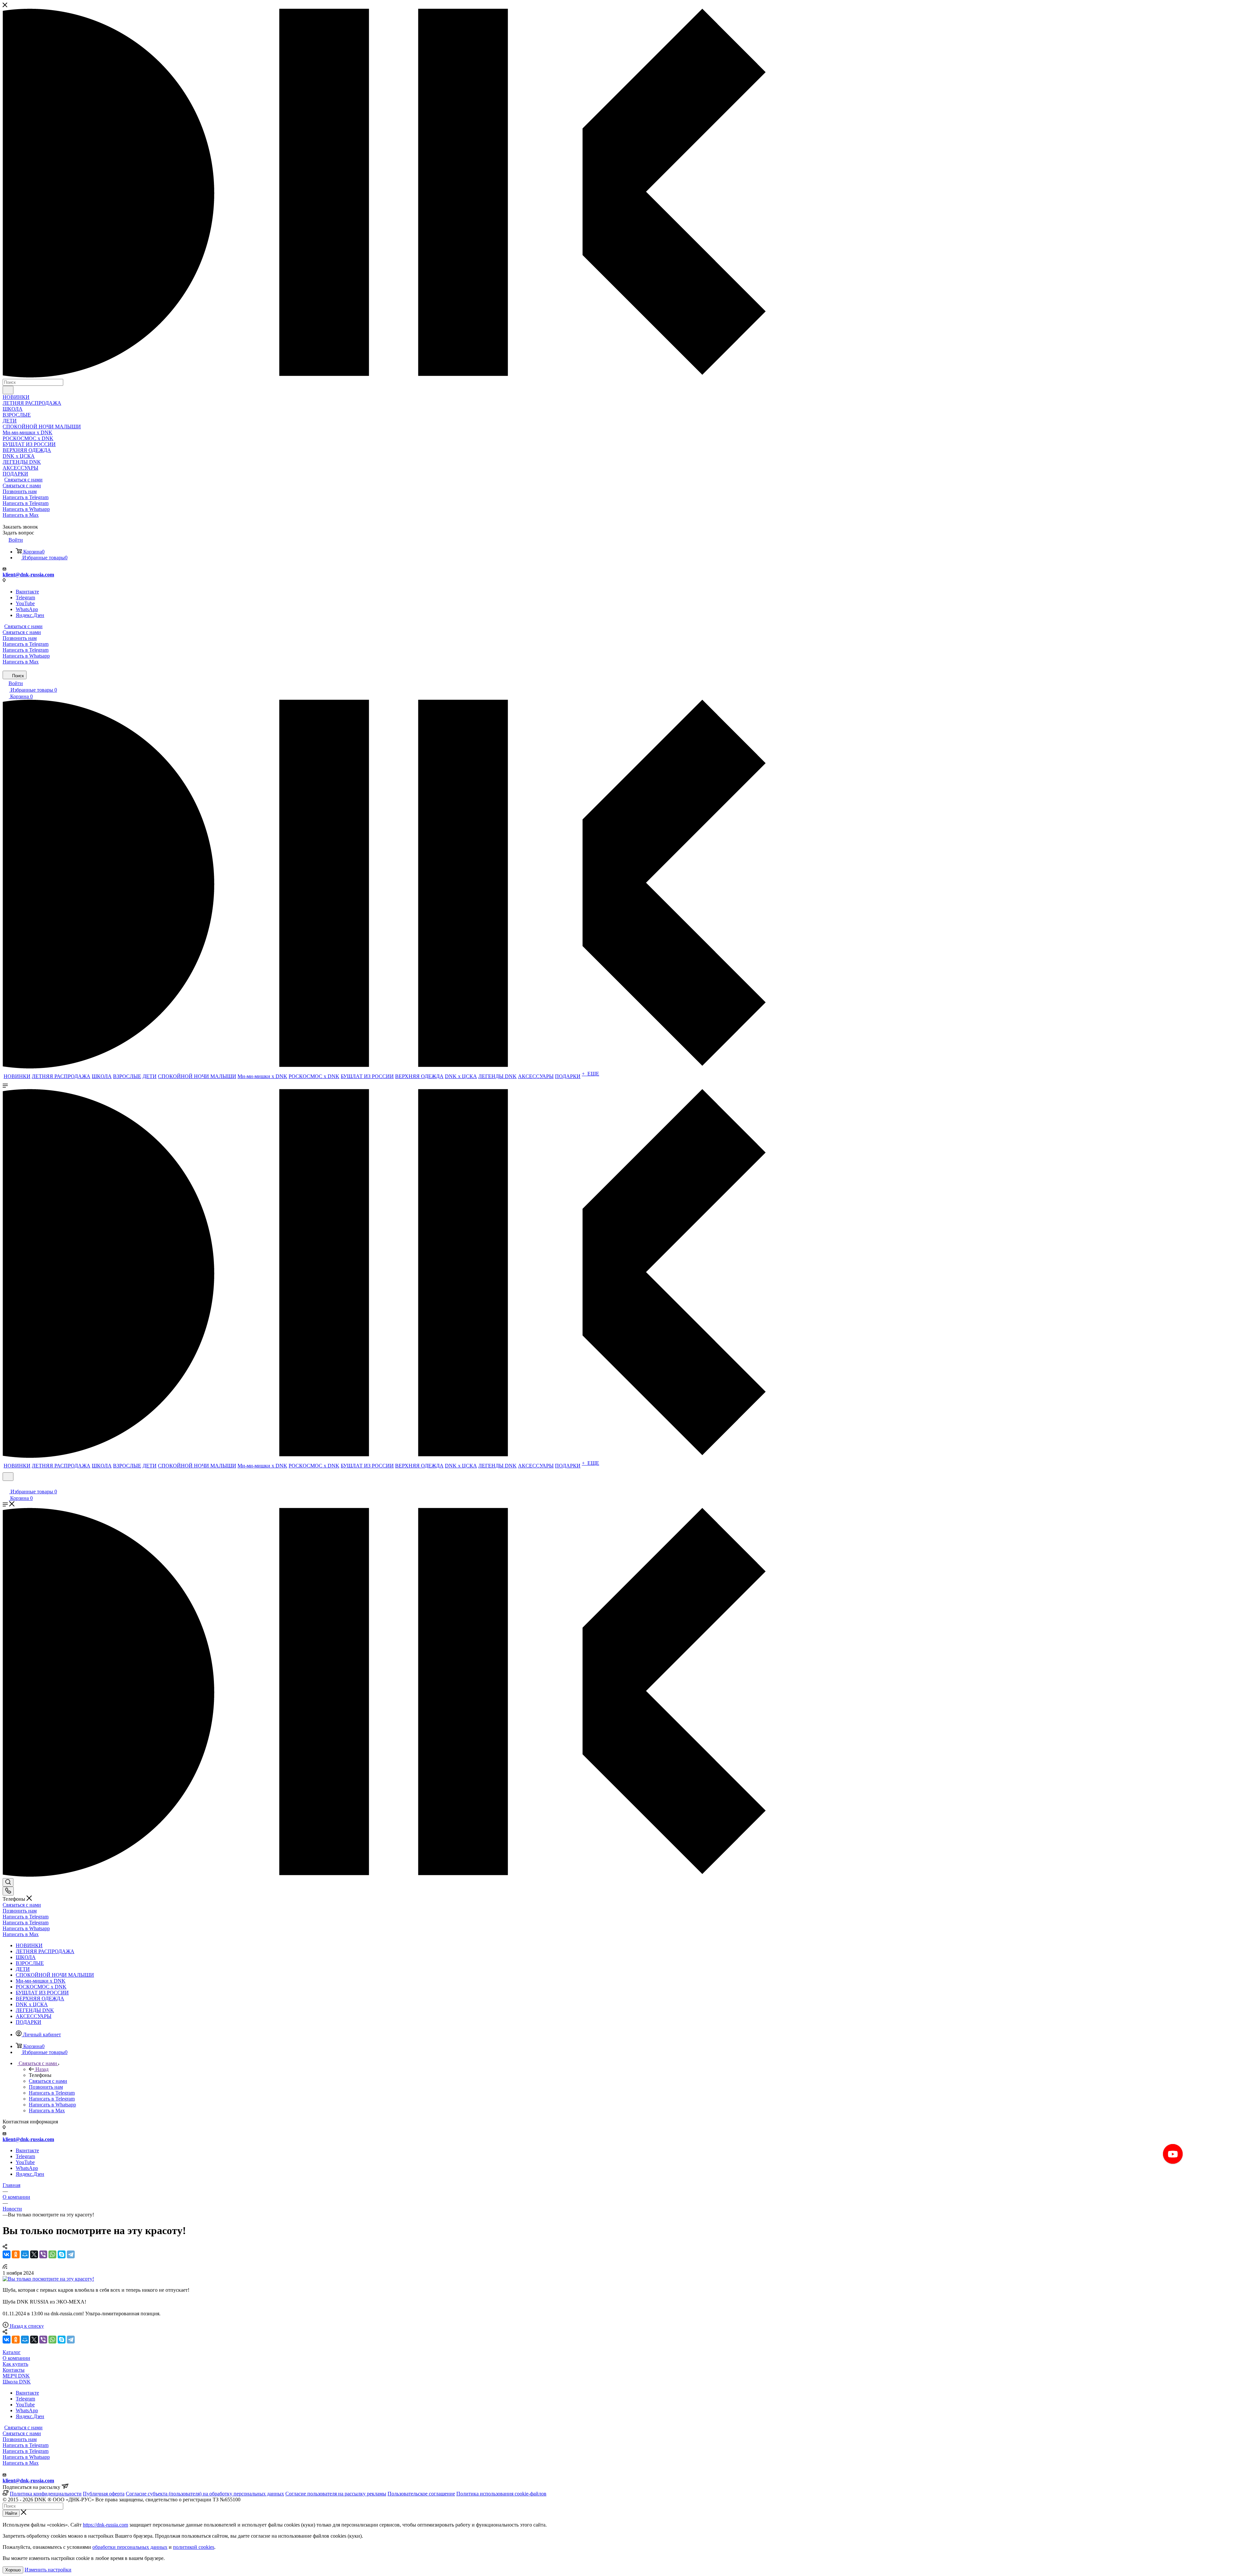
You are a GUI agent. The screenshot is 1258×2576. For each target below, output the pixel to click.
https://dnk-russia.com (105, 2525)
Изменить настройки (48, 2570)
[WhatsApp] (52, 2254)
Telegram (25, 597)
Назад (42, 2069)
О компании (16, 2358)
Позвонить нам (20, 491)
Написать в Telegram (26, 497)
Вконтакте (27, 592)
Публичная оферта (104, 2494)
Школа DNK (17, 2382)
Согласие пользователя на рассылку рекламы (336, 2494)
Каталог (12, 2352)
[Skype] (62, 2254)
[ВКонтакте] (7, 2254)
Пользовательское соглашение (421, 2494)
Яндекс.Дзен (30, 615)
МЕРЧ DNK (16, 2376)
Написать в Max (21, 515)
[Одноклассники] (16, 2254)
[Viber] (43, 2254)
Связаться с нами (23, 480)
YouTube (25, 603)
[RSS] (5, 2267)
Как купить (15, 2364)
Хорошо (13, 2570)
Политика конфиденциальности (46, 2494)
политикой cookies (194, 2547)
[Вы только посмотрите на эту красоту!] (48, 2279)
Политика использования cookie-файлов (501, 2494)
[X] (34, 2254)
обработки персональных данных (130, 2547)
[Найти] (8, 390)
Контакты (14, 2370)
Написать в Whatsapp (26, 509)
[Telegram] (71, 2254)
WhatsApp (27, 609)
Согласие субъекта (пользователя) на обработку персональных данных (205, 2494)
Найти (11, 2513)
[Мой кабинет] (6, 1485)
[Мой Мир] (25, 2254)
